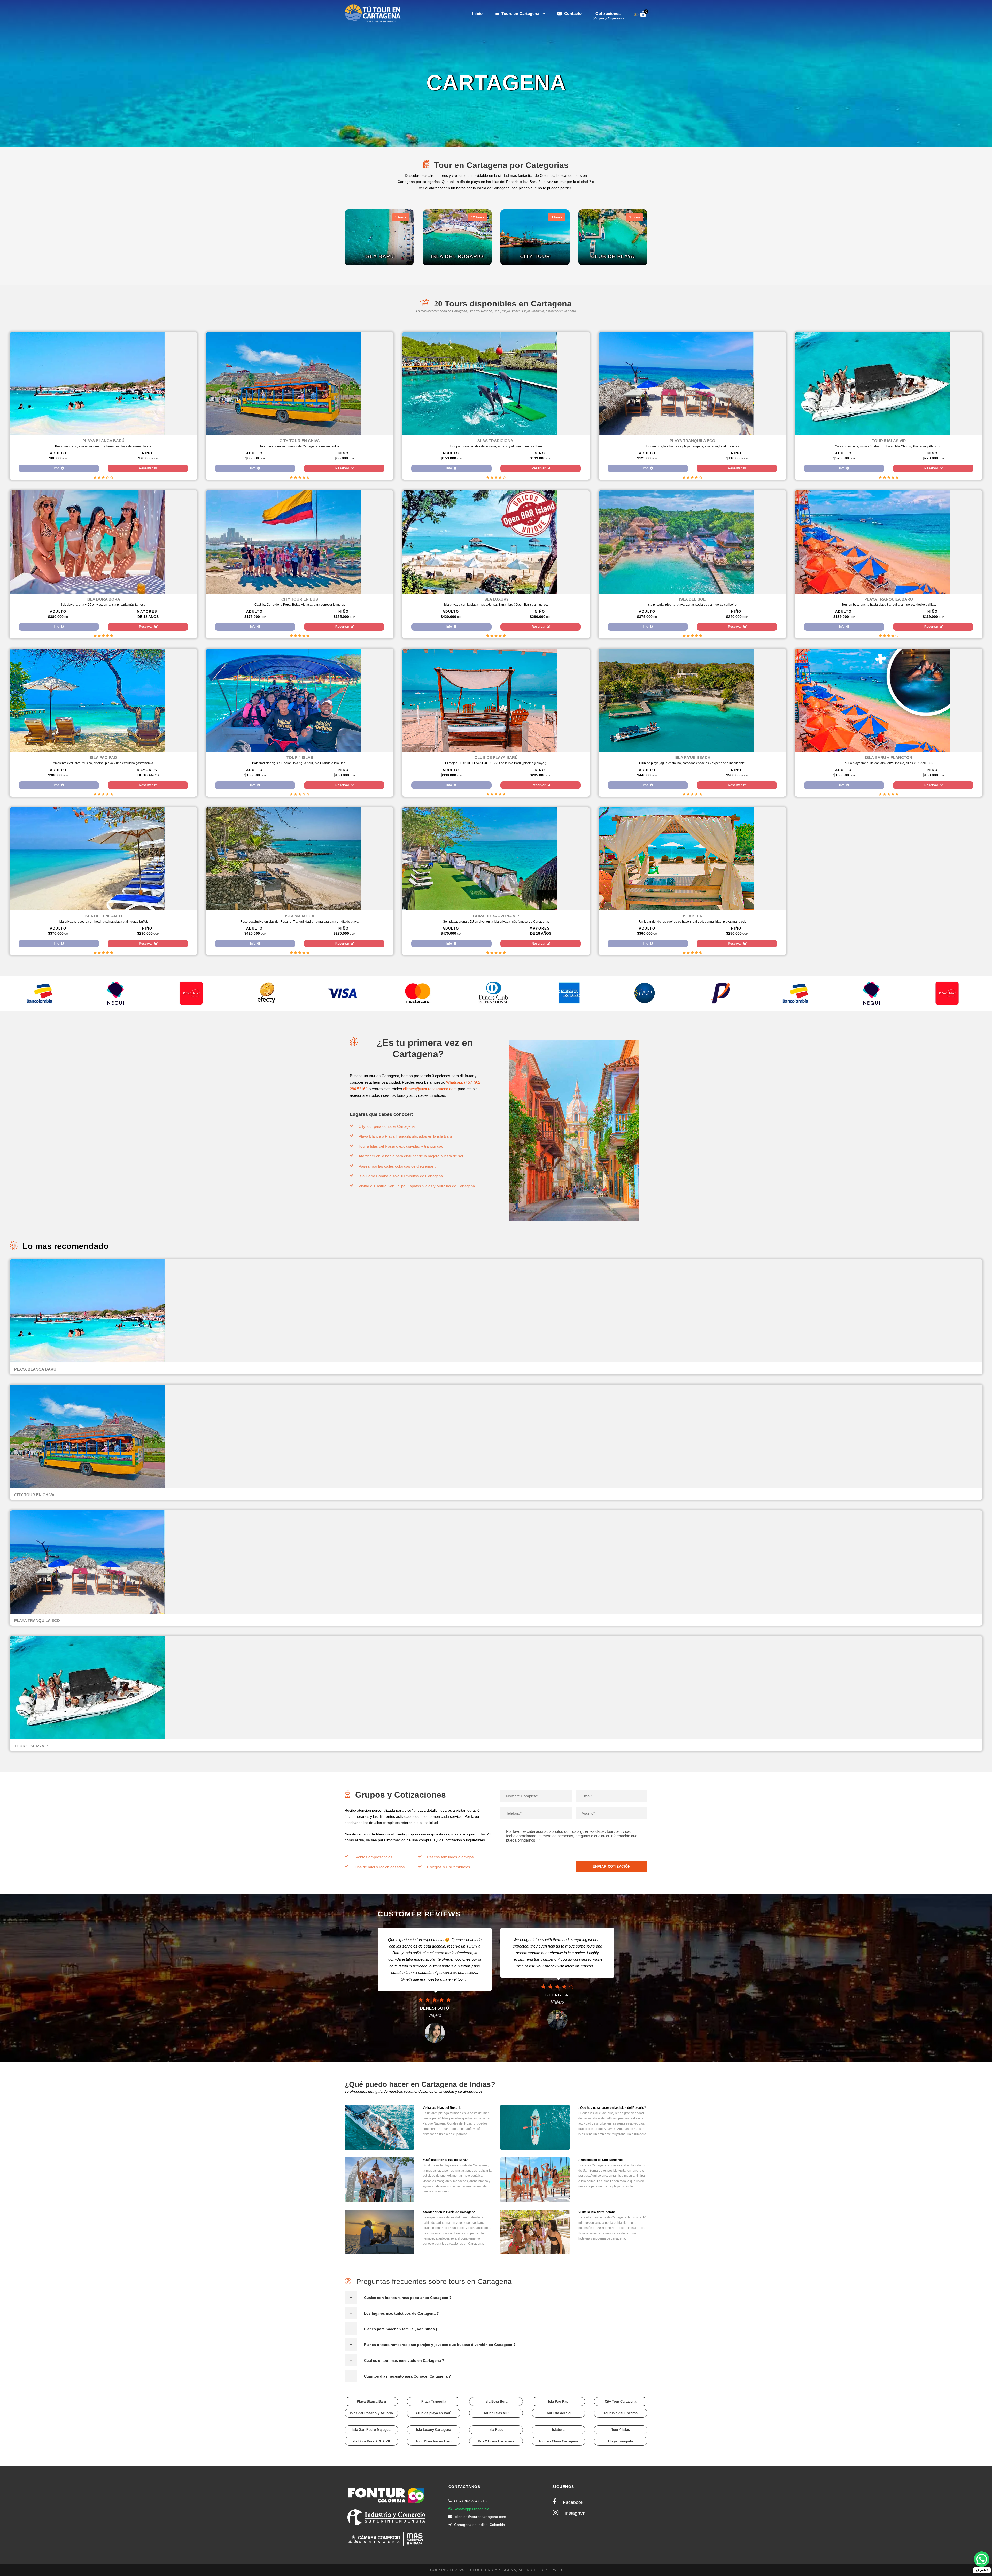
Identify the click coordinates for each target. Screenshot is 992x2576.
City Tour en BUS (300, 599)
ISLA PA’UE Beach (692, 758)
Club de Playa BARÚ (496, 758)
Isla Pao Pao (103, 758)
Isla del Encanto (103, 916)
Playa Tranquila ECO (692, 441)
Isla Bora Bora (103, 599)
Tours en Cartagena (520, 14)
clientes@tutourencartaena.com (430, 1089)
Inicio (477, 14)
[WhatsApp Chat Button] (982, 2559)
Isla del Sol (692, 599)
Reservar (146, 468)
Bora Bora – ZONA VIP (496, 916)
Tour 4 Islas (300, 758)
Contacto (572, 14)
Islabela (692, 916)
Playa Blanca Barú (103, 441)
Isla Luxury (496, 599)
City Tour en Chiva (300, 441)
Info (57, 468)
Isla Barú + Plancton (889, 758)
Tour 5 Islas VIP (889, 441)
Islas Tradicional (496, 441)
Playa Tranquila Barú (889, 599)
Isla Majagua (300, 916)
